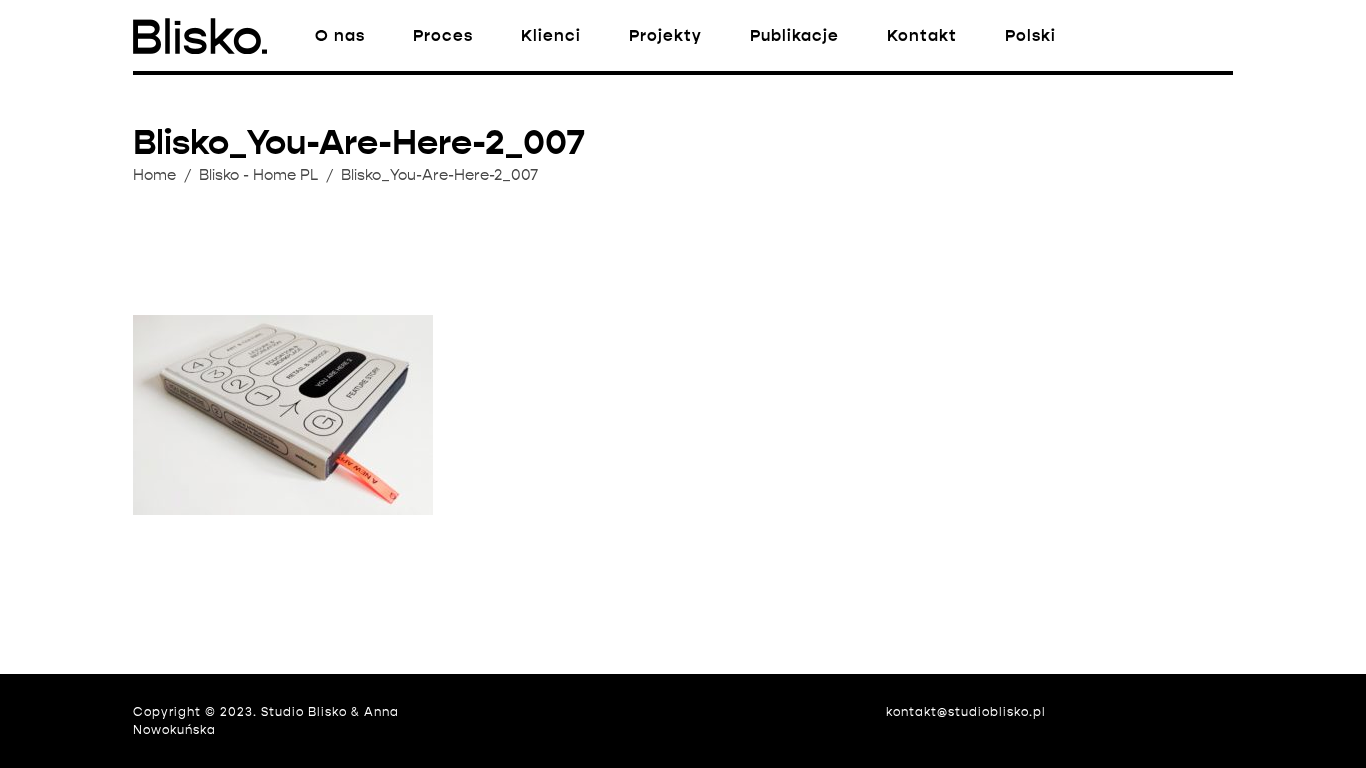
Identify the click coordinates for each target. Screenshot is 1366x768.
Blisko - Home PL (258, 175)
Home (154, 175)
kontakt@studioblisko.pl (966, 711)
